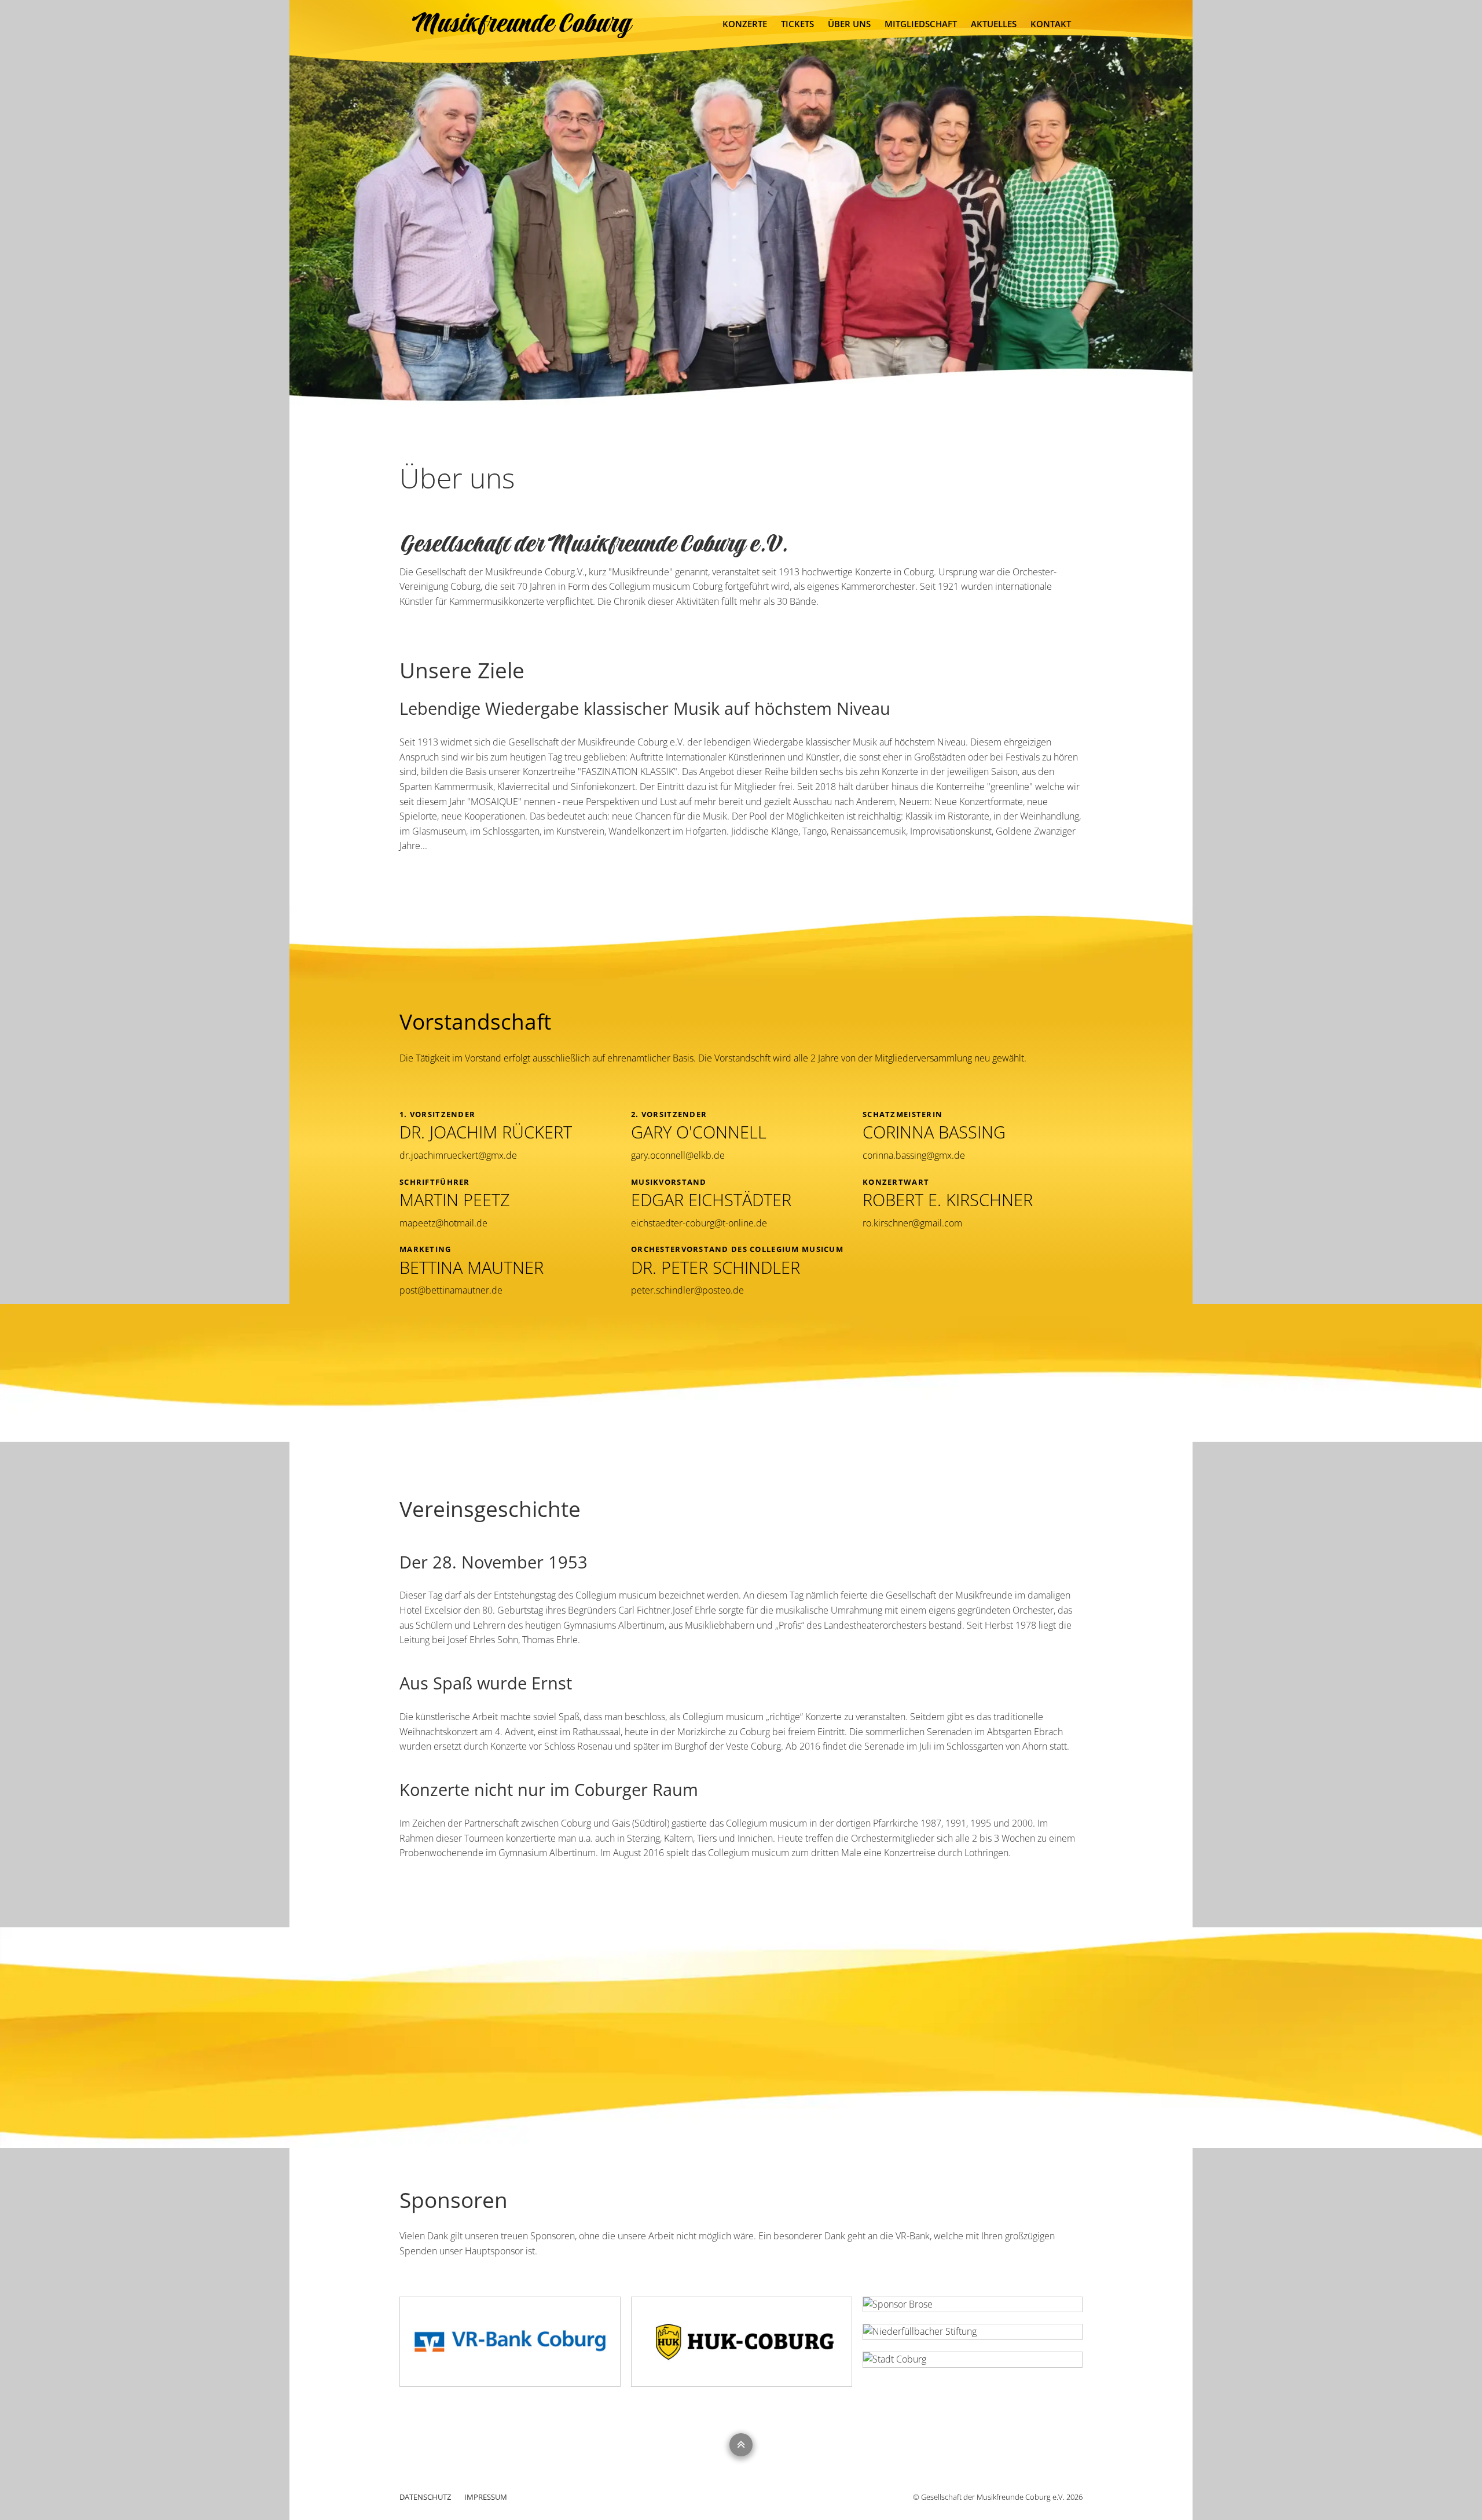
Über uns (849, 24)
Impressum (486, 2497)
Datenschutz (426, 2497)
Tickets (797, 24)
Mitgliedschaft (921, 24)
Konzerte (745, 24)
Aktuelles (994, 24)
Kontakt (1051, 24)
